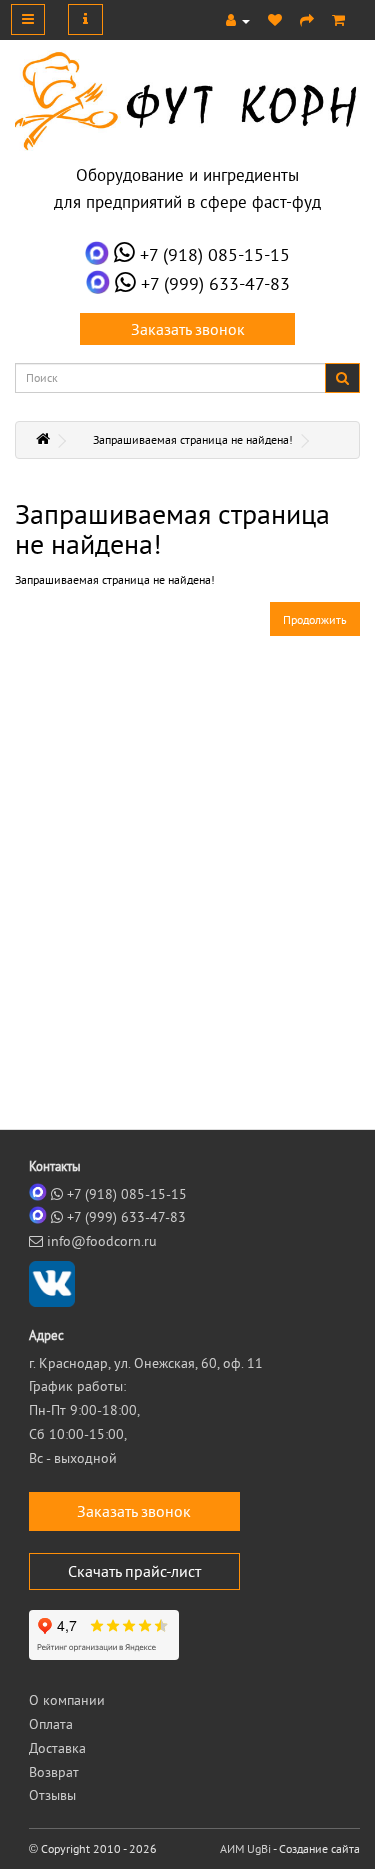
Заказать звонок (188, 329)
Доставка (57, 1748)
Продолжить (315, 619)
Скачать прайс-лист (134, 1571)
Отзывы (52, 1795)
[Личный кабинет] (238, 20)
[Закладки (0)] (275, 20)
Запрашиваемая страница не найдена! (193, 439)
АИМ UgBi (245, 1848)
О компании (67, 1700)
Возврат (54, 1772)
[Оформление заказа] (307, 20)
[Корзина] (338, 20)
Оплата (51, 1724)
